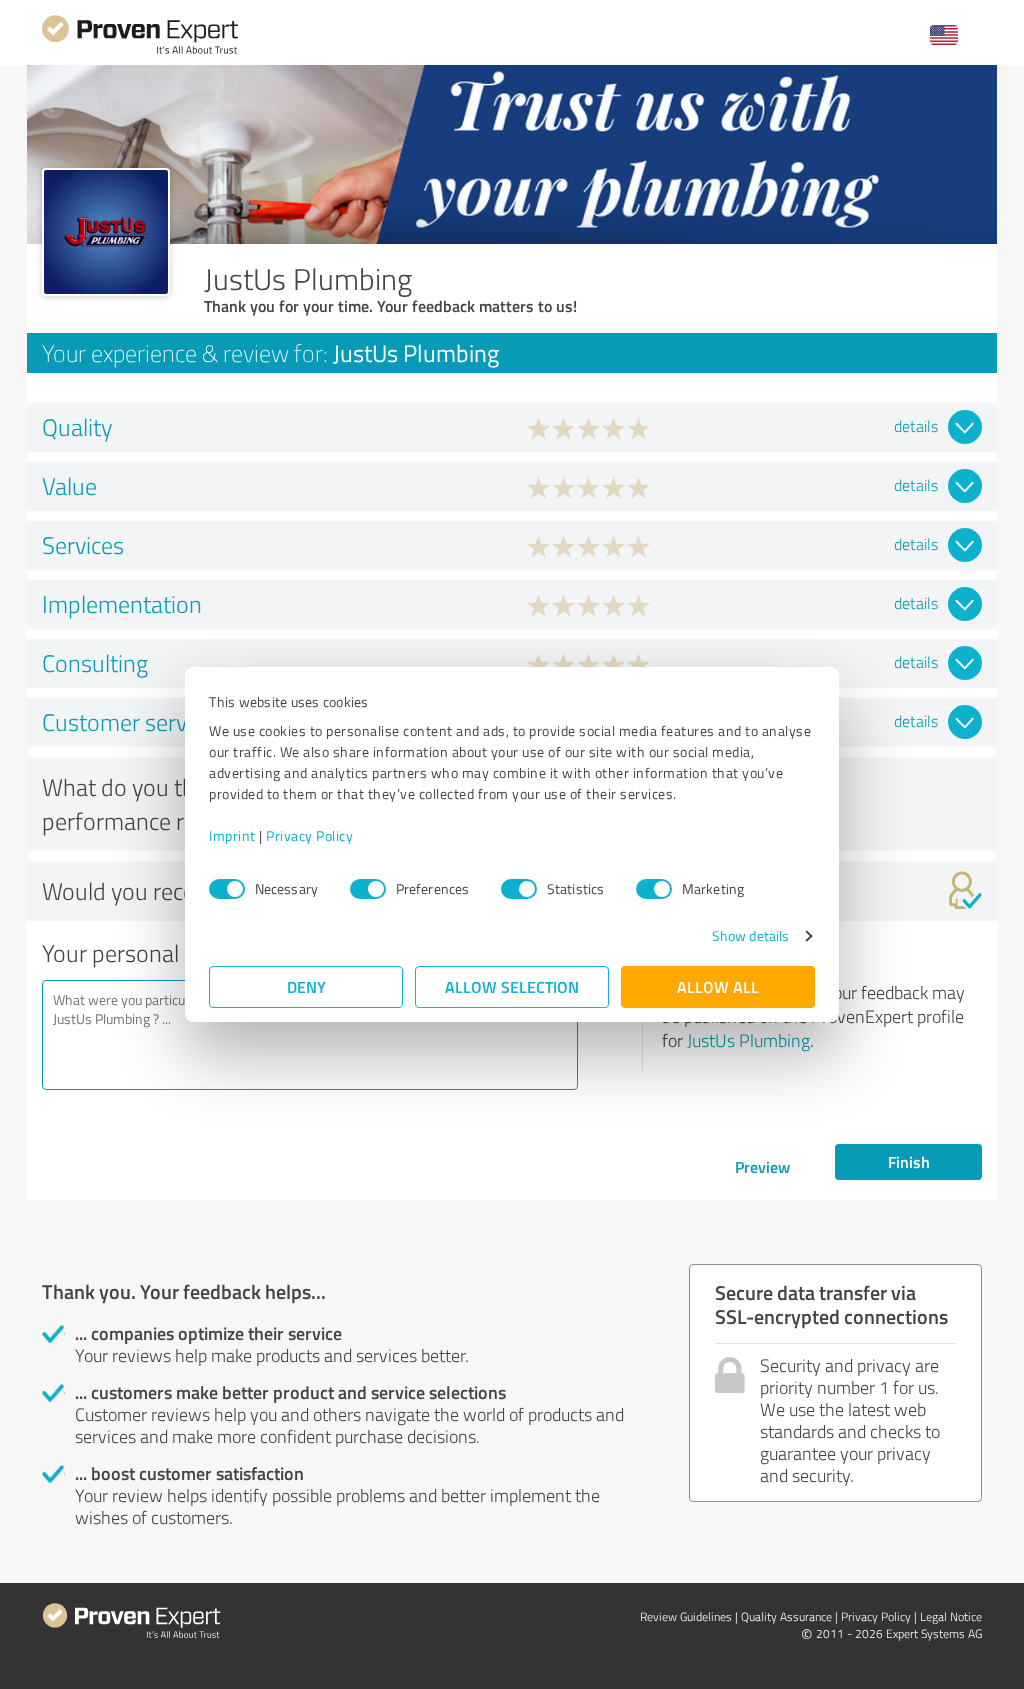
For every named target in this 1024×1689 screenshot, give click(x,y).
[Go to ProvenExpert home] (140, 51)
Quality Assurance (786, 1616)
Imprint (232, 835)
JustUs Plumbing (748, 1040)
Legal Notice (951, 1616)
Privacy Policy (309, 835)
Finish (909, 1161)
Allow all (718, 986)
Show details (750, 935)
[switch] (368, 889)
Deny (306, 986)
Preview (762, 1166)
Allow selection (512, 986)
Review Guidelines (686, 1616)
